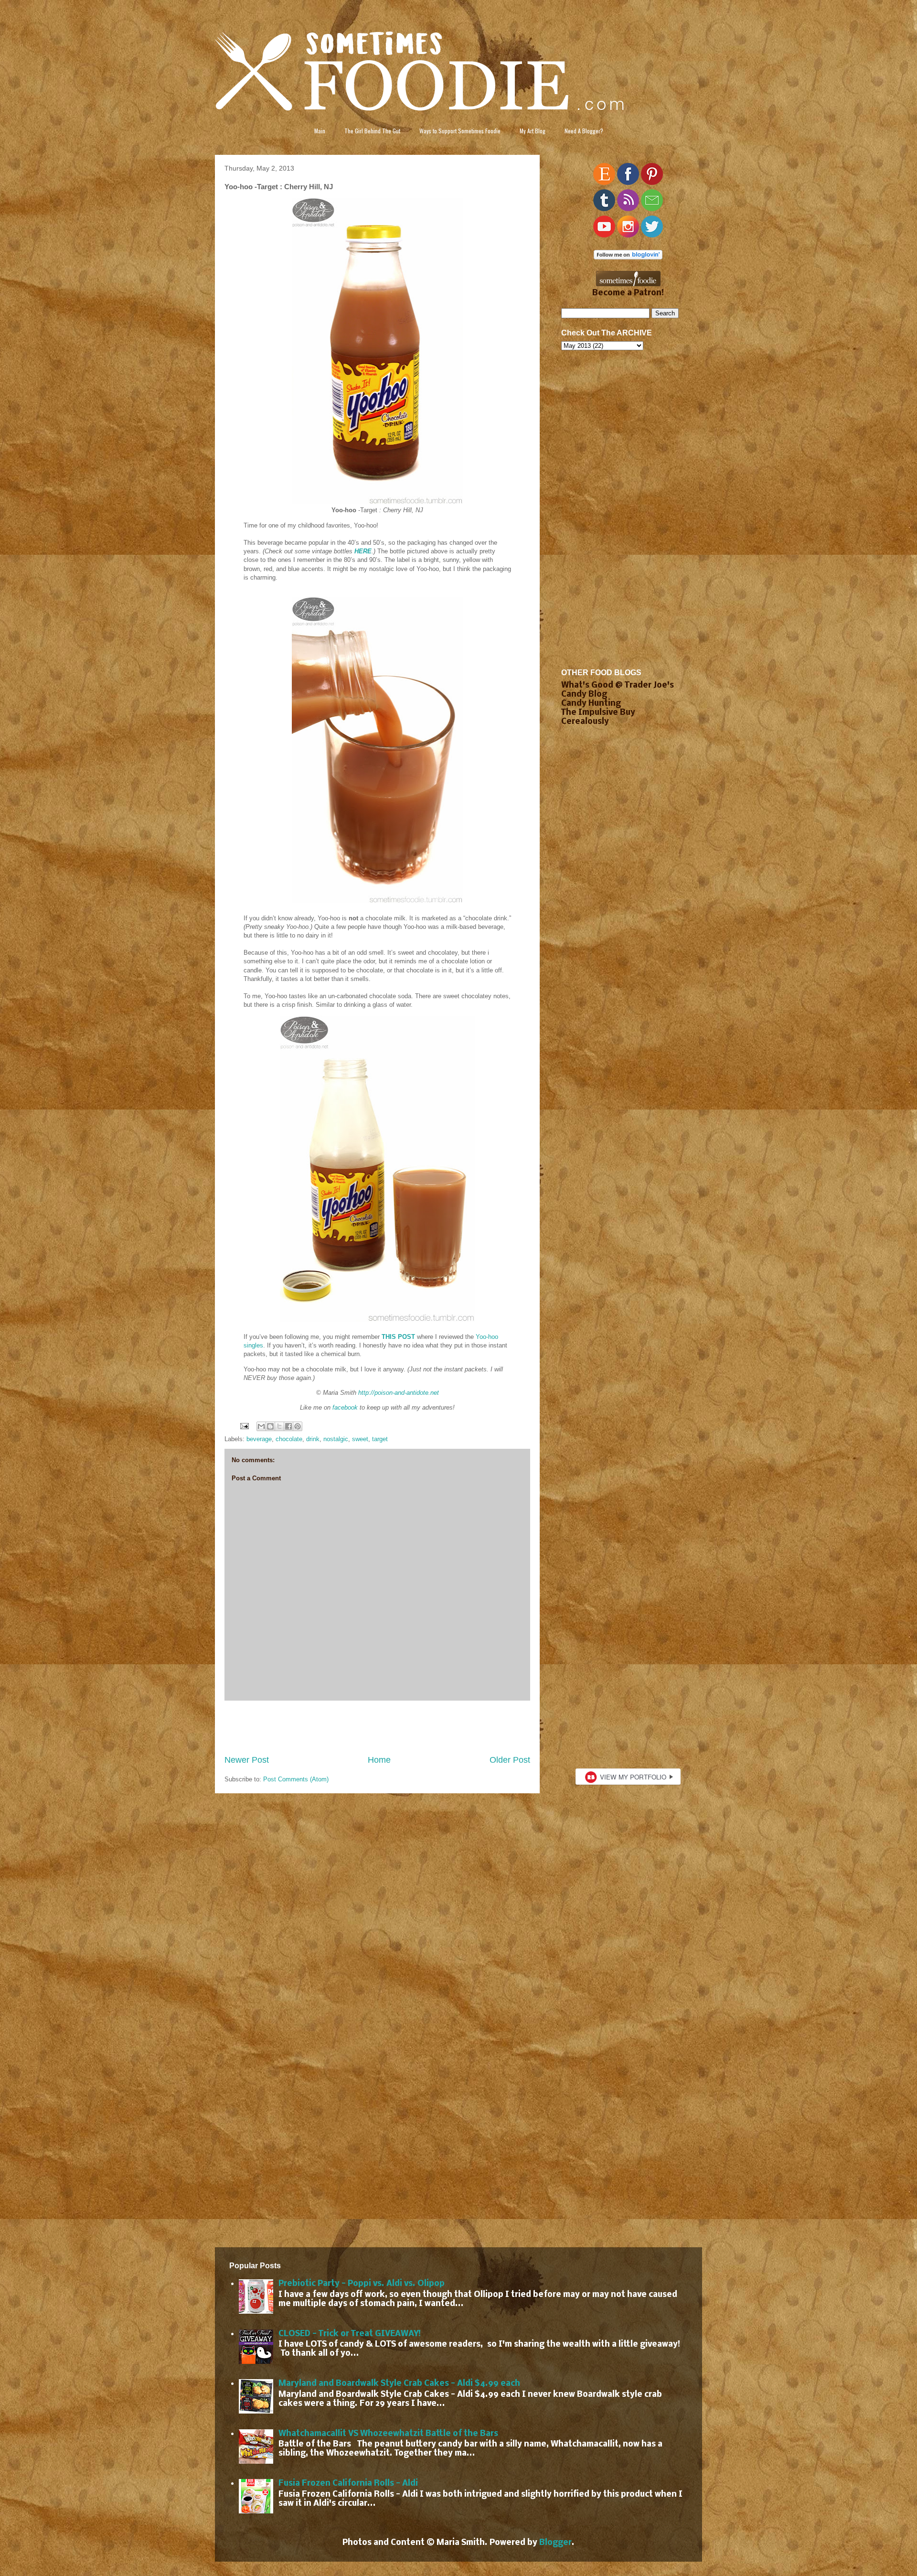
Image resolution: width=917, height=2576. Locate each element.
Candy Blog (584, 695)
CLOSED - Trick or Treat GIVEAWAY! (350, 2334)
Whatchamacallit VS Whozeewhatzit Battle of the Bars (388, 2434)
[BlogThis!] (270, 1426)
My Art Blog (533, 131)
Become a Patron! (628, 293)
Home (379, 1760)
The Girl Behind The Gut (372, 131)
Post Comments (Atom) (296, 1779)
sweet (360, 1439)
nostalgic (336, 1439)
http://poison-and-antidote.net (399, 1393)
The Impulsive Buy (598, 713)
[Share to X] (279, 1426)
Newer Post (247, 1760)
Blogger (555, 2543)
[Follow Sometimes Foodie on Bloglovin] (628, 257)
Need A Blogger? (584, 131)
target (380, 1439)
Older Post (510, 1760)
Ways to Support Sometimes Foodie (460, 131)
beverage (259, 1439)
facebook (345, 1407)
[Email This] (261, 1426)
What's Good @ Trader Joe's (618, 685)
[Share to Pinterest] (298, 1426)
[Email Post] (244, 1426)
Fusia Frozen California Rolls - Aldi (348, 2484)
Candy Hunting (591, 704)
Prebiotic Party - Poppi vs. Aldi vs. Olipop (362, 2284)
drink (313, 1439)
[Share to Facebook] (288, 1426)
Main (320, 131)
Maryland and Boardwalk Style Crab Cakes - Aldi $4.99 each (399, 2384)
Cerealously (585, 722)
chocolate (289, 1439)
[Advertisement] (377, 1727)
